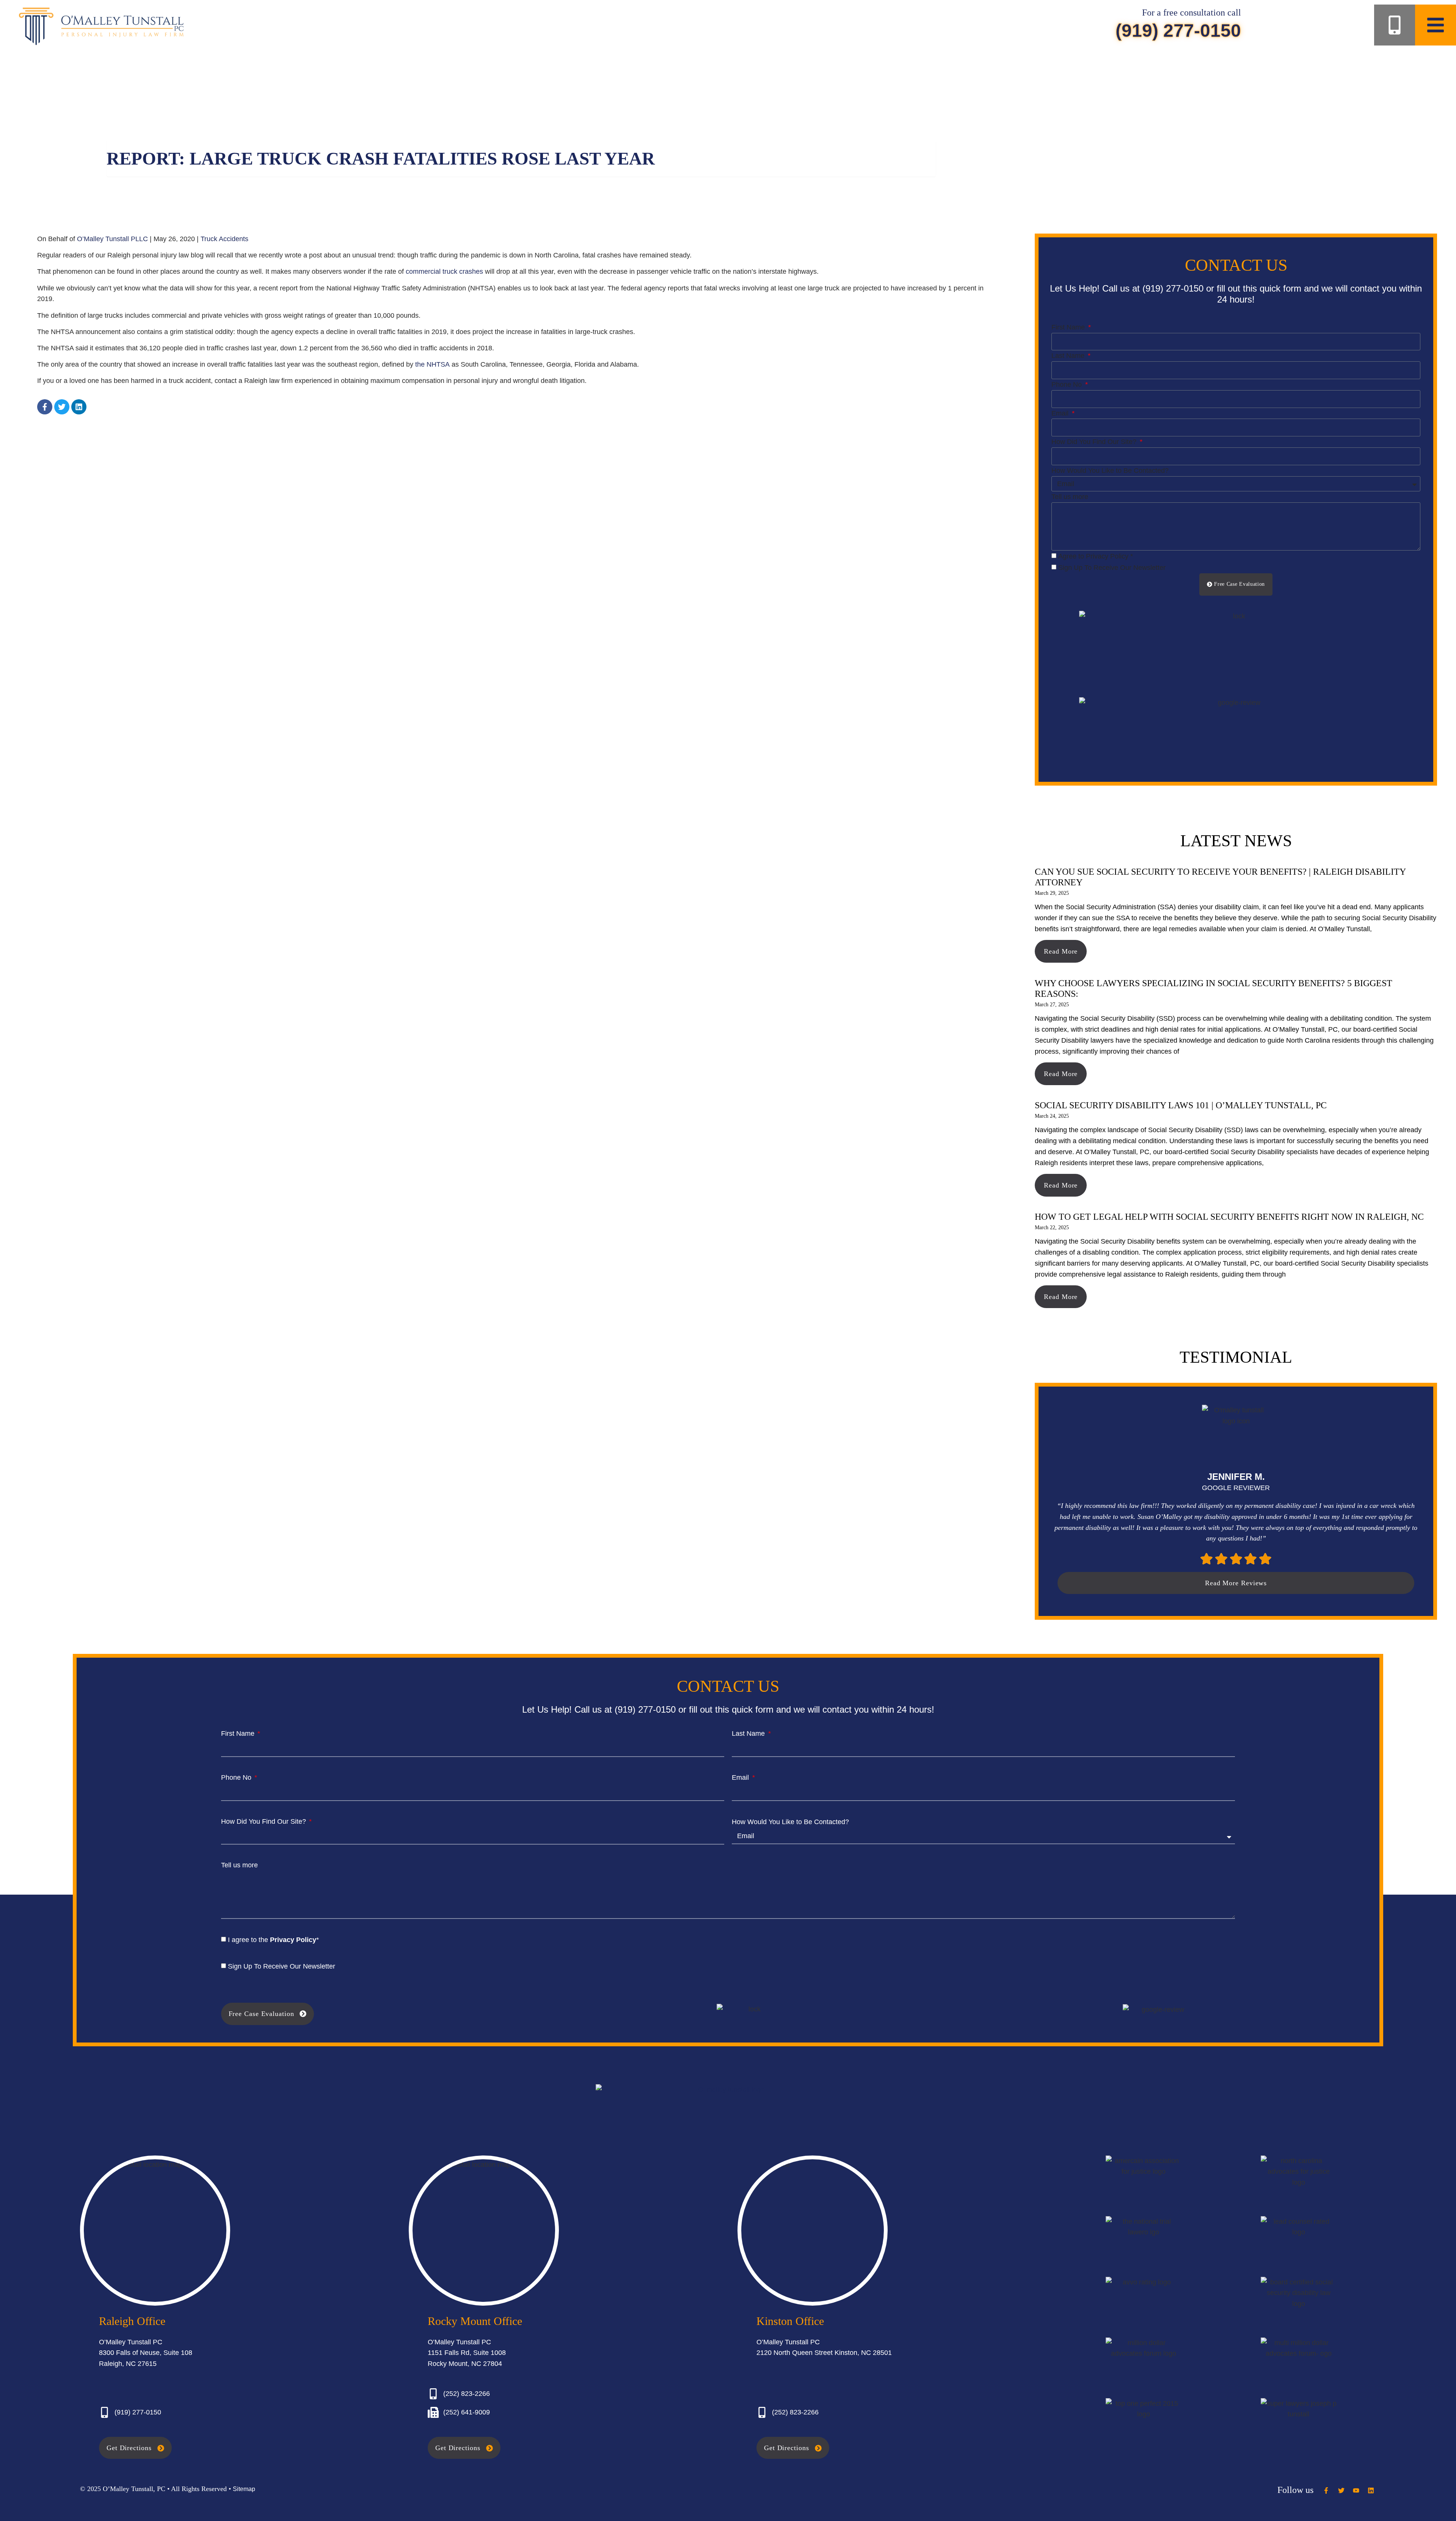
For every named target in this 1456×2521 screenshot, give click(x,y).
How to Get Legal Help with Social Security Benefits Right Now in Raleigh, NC (1229, 1217)
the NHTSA (432, 364)
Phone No (1068, 384)
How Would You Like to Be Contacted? (1110, 471)
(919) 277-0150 (645, 1709)
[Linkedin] (79, 407)
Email (1061, 413)
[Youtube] (1356, 2490)
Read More (1061, 951)
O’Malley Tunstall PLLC (112, 239)
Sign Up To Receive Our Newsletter (1112, 568)
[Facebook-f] (45, 407)
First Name (1069, 327)
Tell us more (1070, 497)
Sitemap (244, 2489)
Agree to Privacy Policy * (1096, 556)
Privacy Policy (293, 1940)
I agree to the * (273, 1940)
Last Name (1069, 356)
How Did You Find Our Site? (1095, 442)
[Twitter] (62, 407)
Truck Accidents (224, 239)
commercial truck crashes (444, 271)
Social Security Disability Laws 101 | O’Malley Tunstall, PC (1181, 1105)
